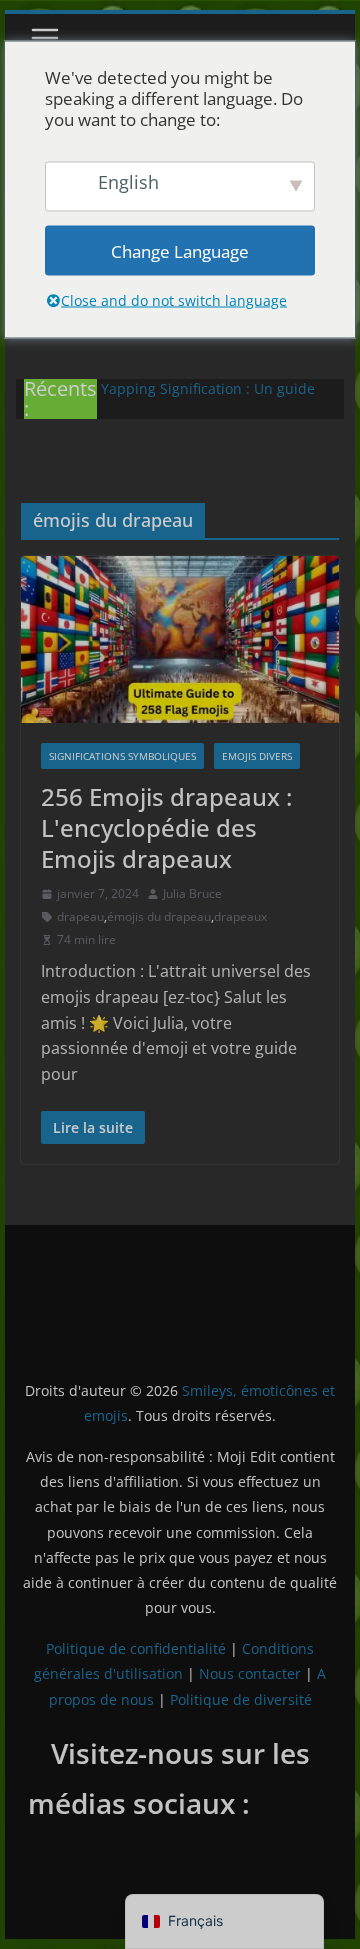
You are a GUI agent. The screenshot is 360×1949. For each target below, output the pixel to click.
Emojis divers (257, 756)
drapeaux (240, 916)
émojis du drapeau (159, 916)
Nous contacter (250, 1673)
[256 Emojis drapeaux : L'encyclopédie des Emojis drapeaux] (179, 639)
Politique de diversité (241, 1699)
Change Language (180, 250)
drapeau (80, 916)
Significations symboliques (122, 756)
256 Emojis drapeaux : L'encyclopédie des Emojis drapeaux (166, 827)
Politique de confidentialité (136, 1648)
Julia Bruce (192, 893)
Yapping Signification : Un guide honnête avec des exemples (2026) (216, 398)
